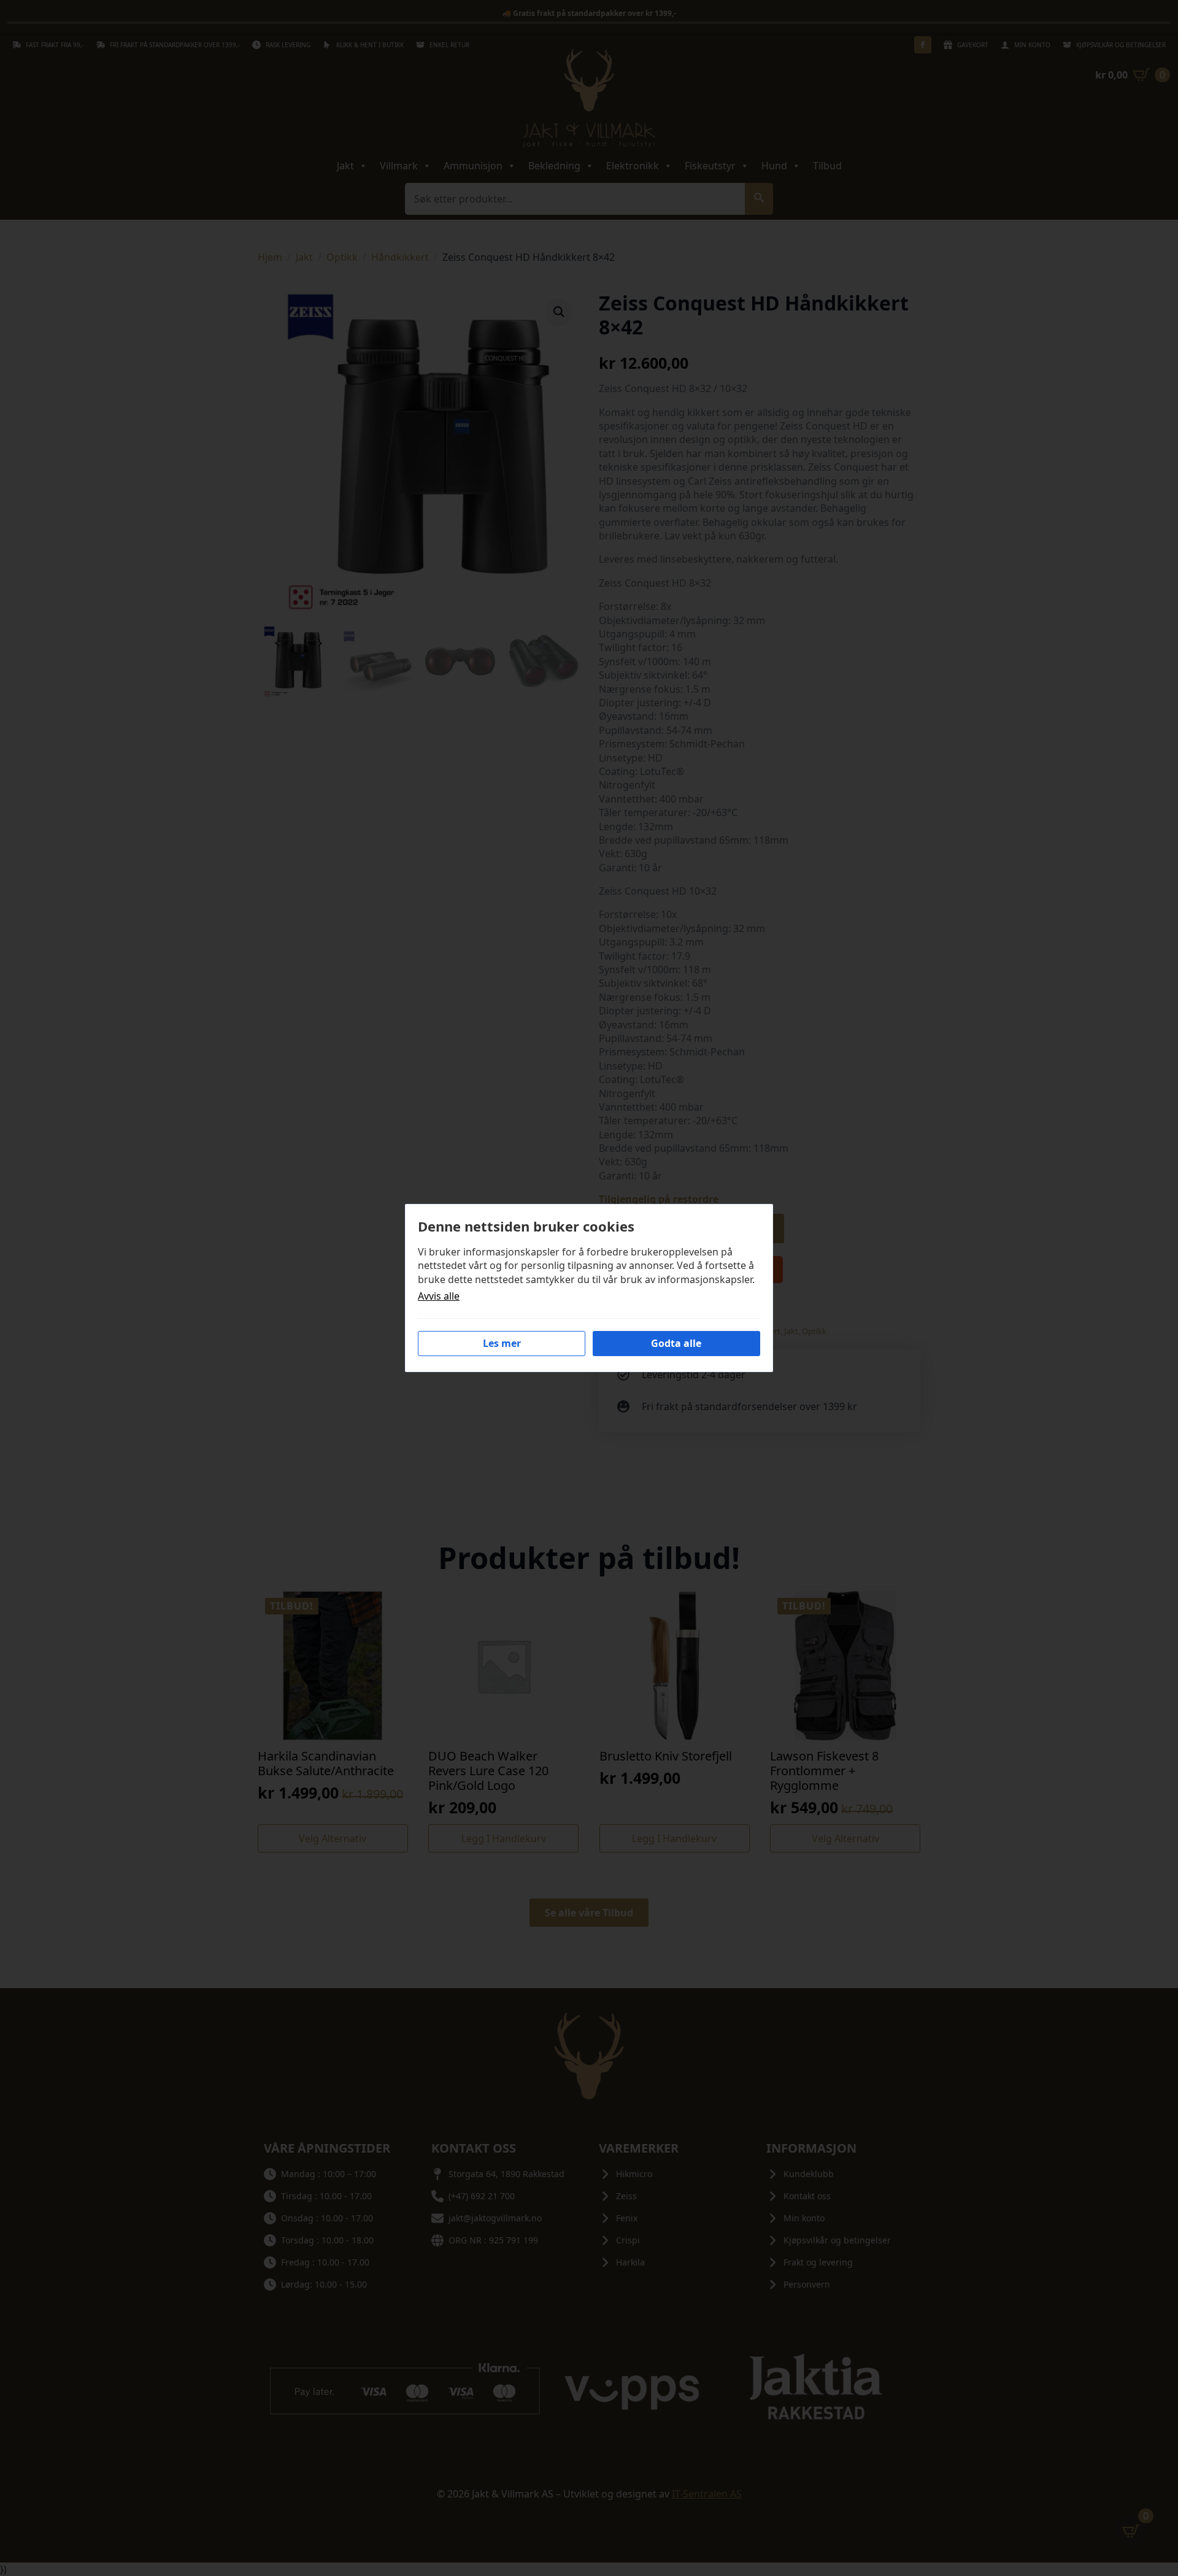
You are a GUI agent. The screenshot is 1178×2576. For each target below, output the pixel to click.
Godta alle (676, 1343)
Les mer (502, 1343)
